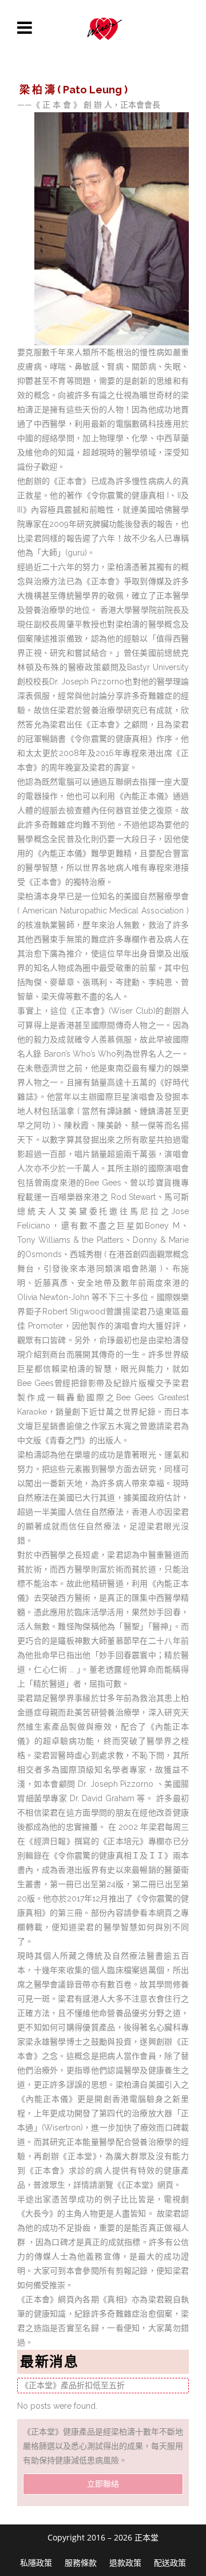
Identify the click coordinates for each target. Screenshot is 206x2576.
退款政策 (125, 2563)
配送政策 (170, 2563)
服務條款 (81, 2563)
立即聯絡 (103, 2484)
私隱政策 (36, 2563)
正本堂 (146, 2537)
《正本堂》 (139, 2185)
